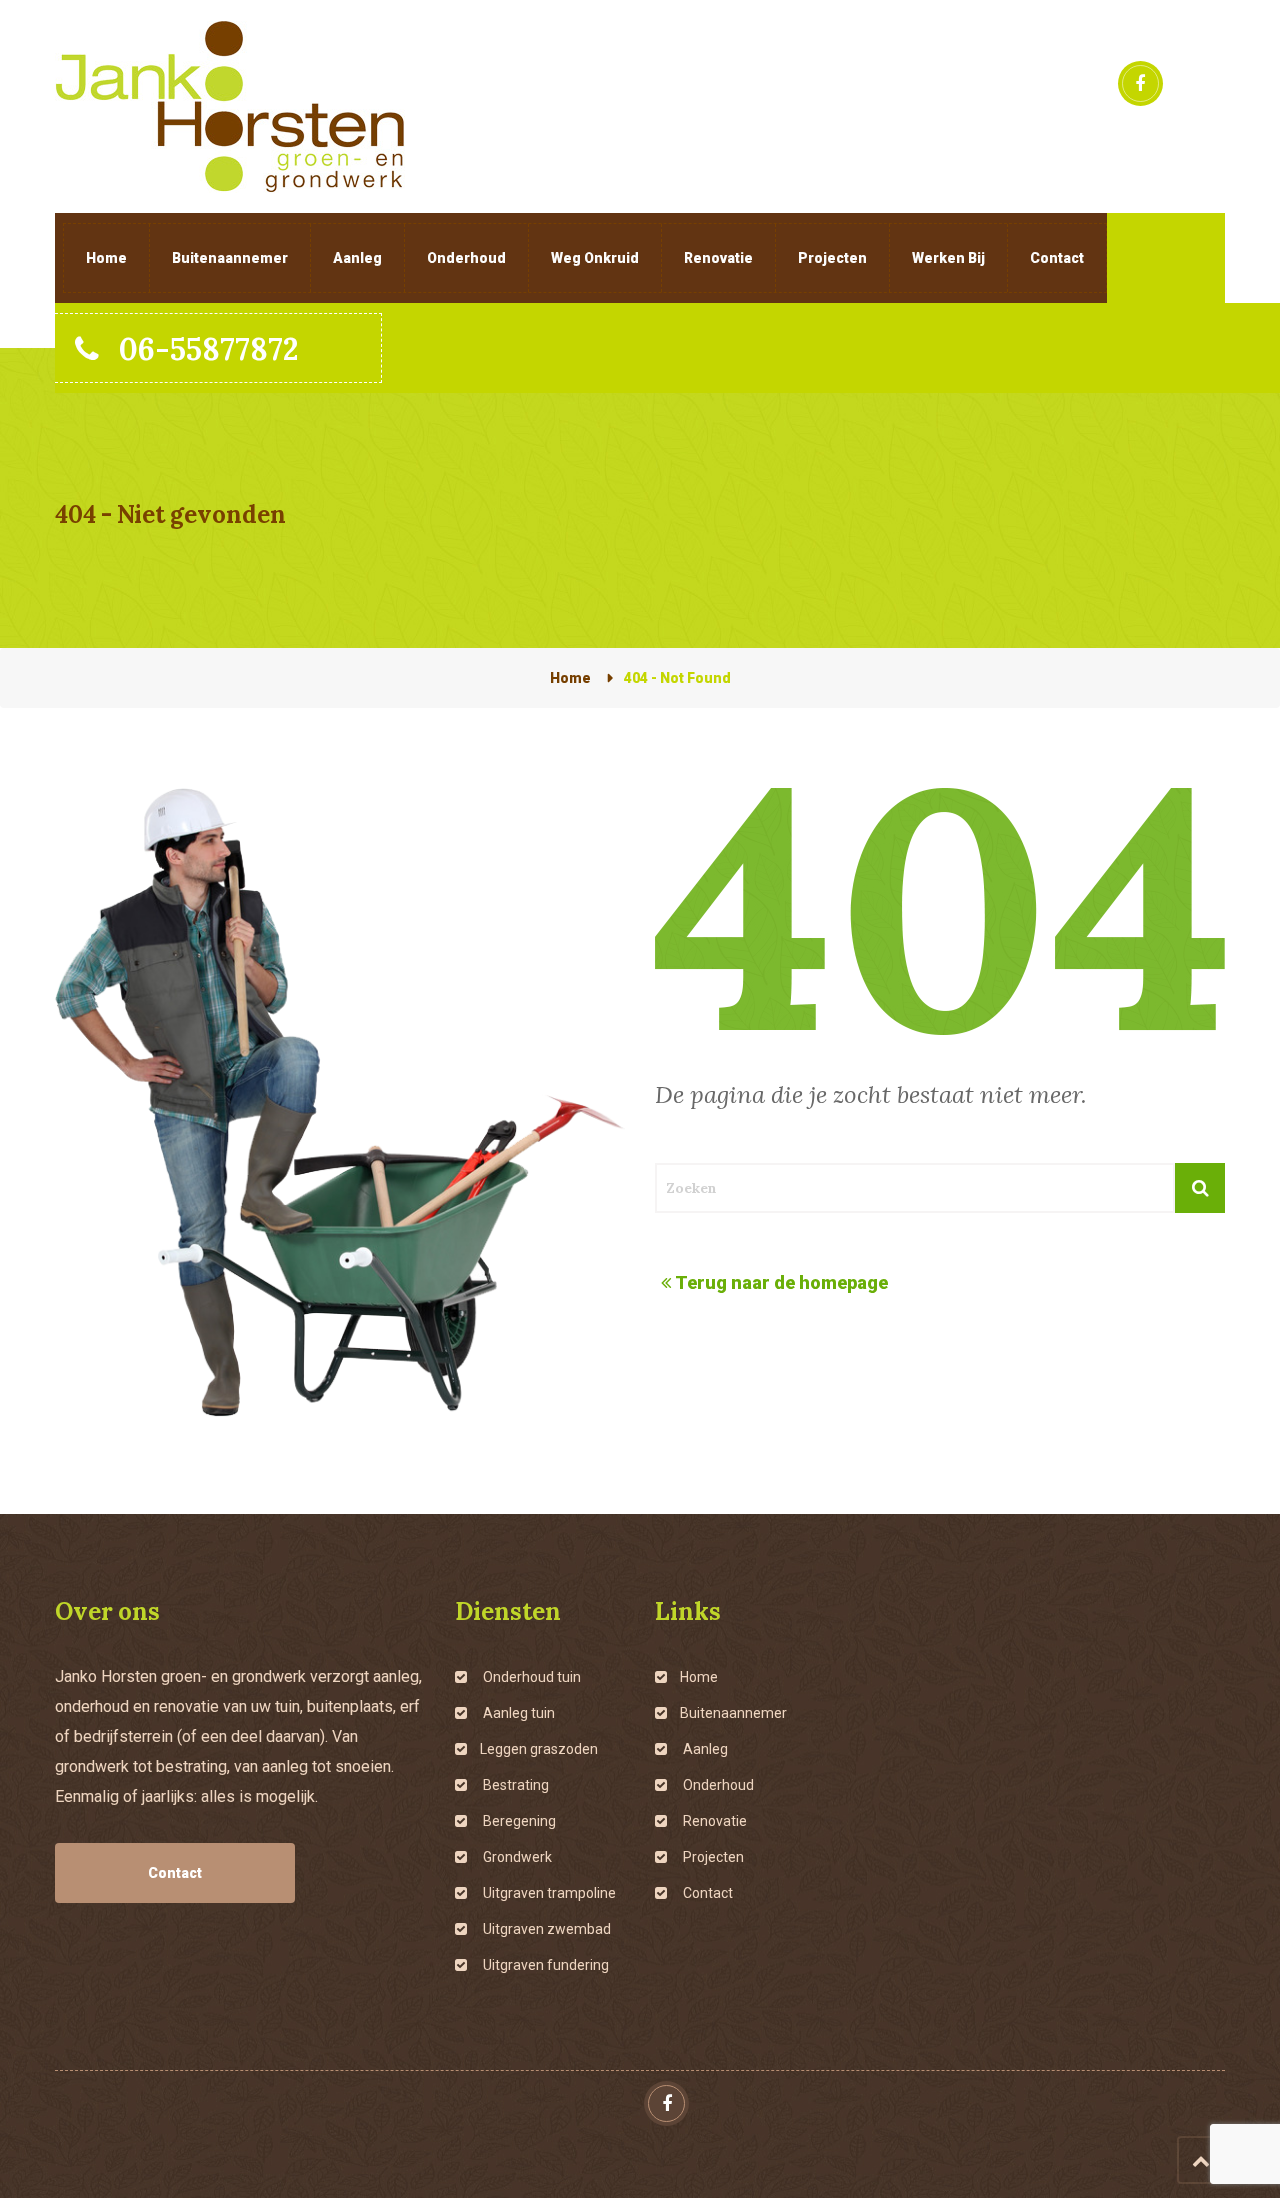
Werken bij (948, 258)
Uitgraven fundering (544, 1965)
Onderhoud (466, 258)
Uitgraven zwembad (545, 1929)
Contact (1057, 258)
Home (106, 258)
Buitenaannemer (230, 258)
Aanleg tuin (517, 1713)
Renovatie (718, 258)
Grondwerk (516, 1857)
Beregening (518, 1821)
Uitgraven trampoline (548, 1893)
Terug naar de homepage (781, 1282)
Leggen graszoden (539, 1749)
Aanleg (357, 258)
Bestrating (514, 1785)
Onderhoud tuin (530, 1677)
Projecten (832, 258)
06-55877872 (209, 349)
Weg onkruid (595, 258)
